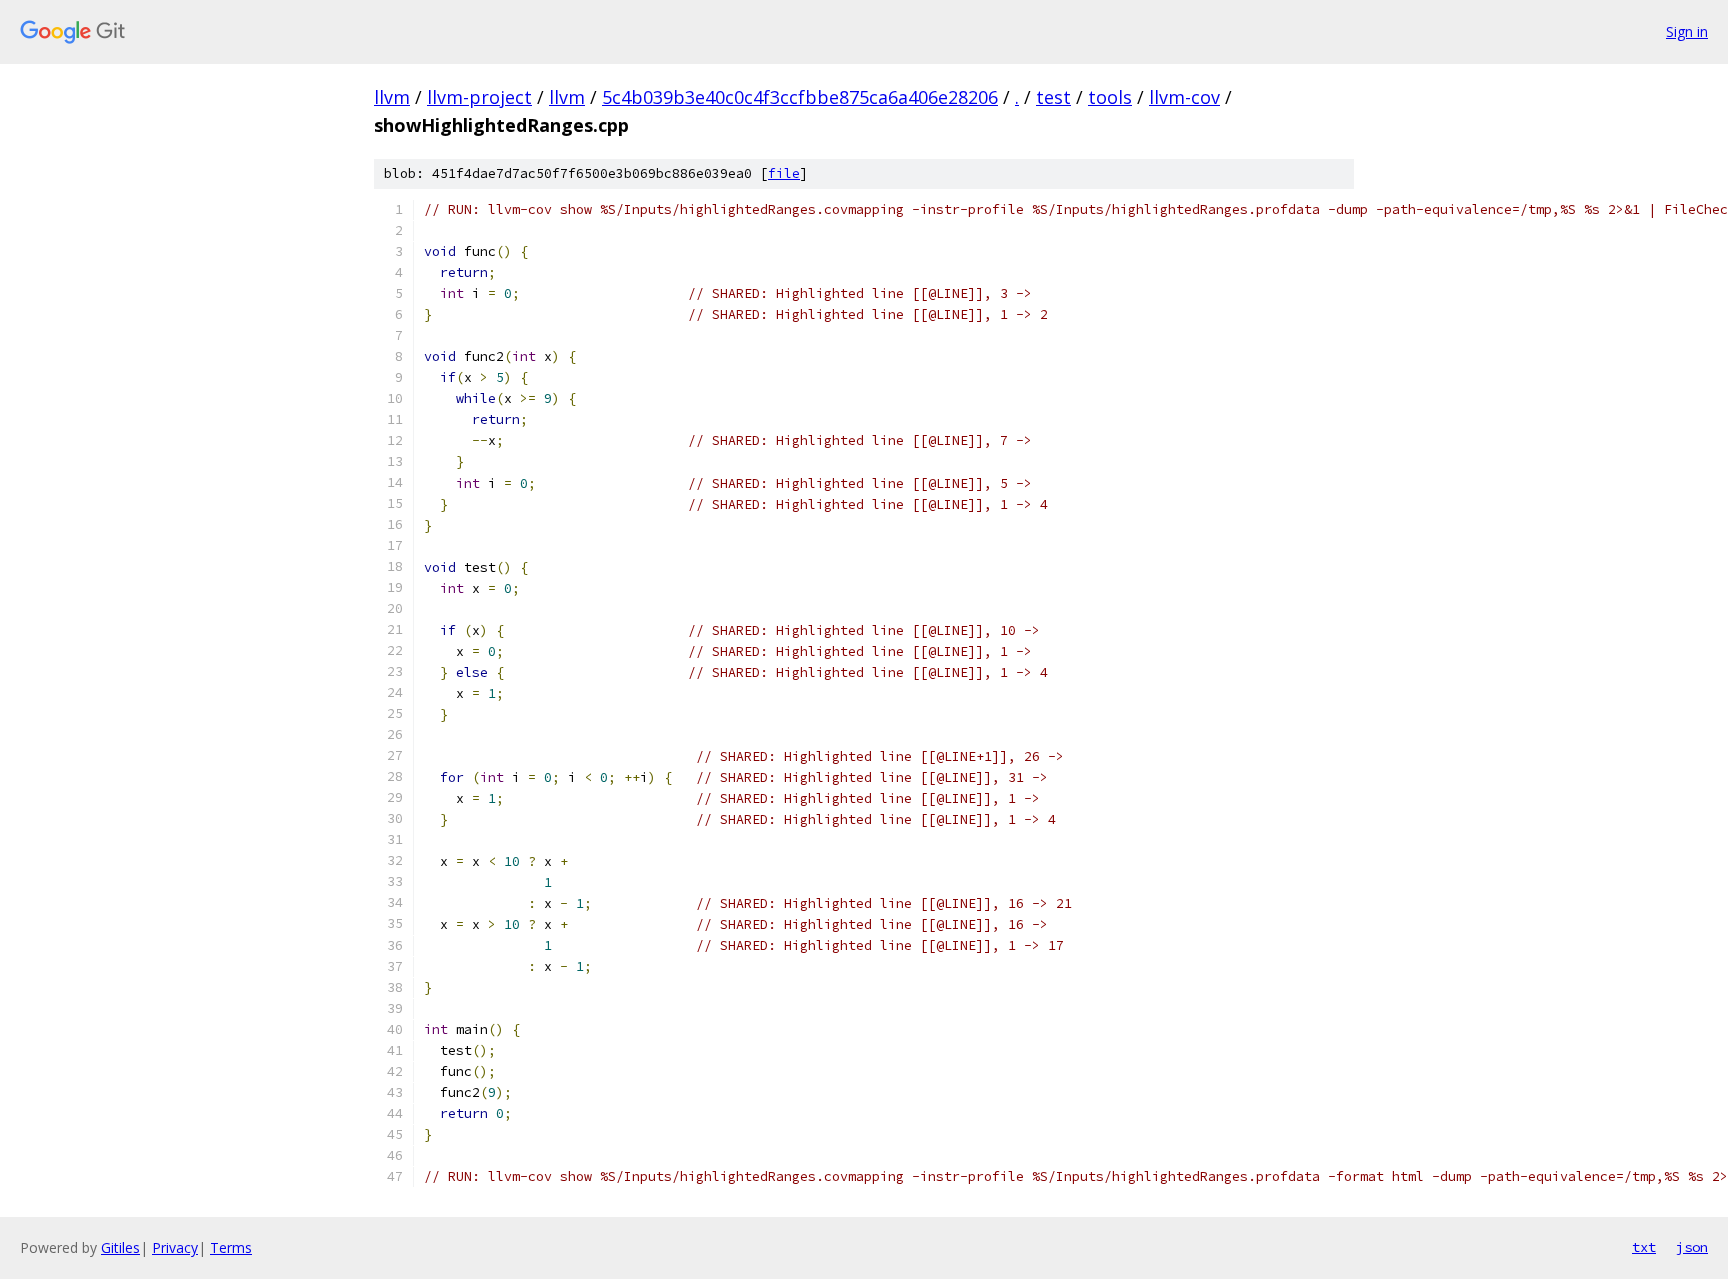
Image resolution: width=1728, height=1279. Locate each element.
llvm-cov (1184, 97)
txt (1644, 1247)
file (784, 173)
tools (1110, 97)
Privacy (175, 1247)
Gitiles (120, 1247)
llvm (392, 97)
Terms (231, 1247)
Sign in (1687, 31)
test (1053, 97)
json (1692, 1247)
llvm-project (479, 97)
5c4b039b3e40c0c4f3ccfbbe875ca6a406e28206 (800, 97)
